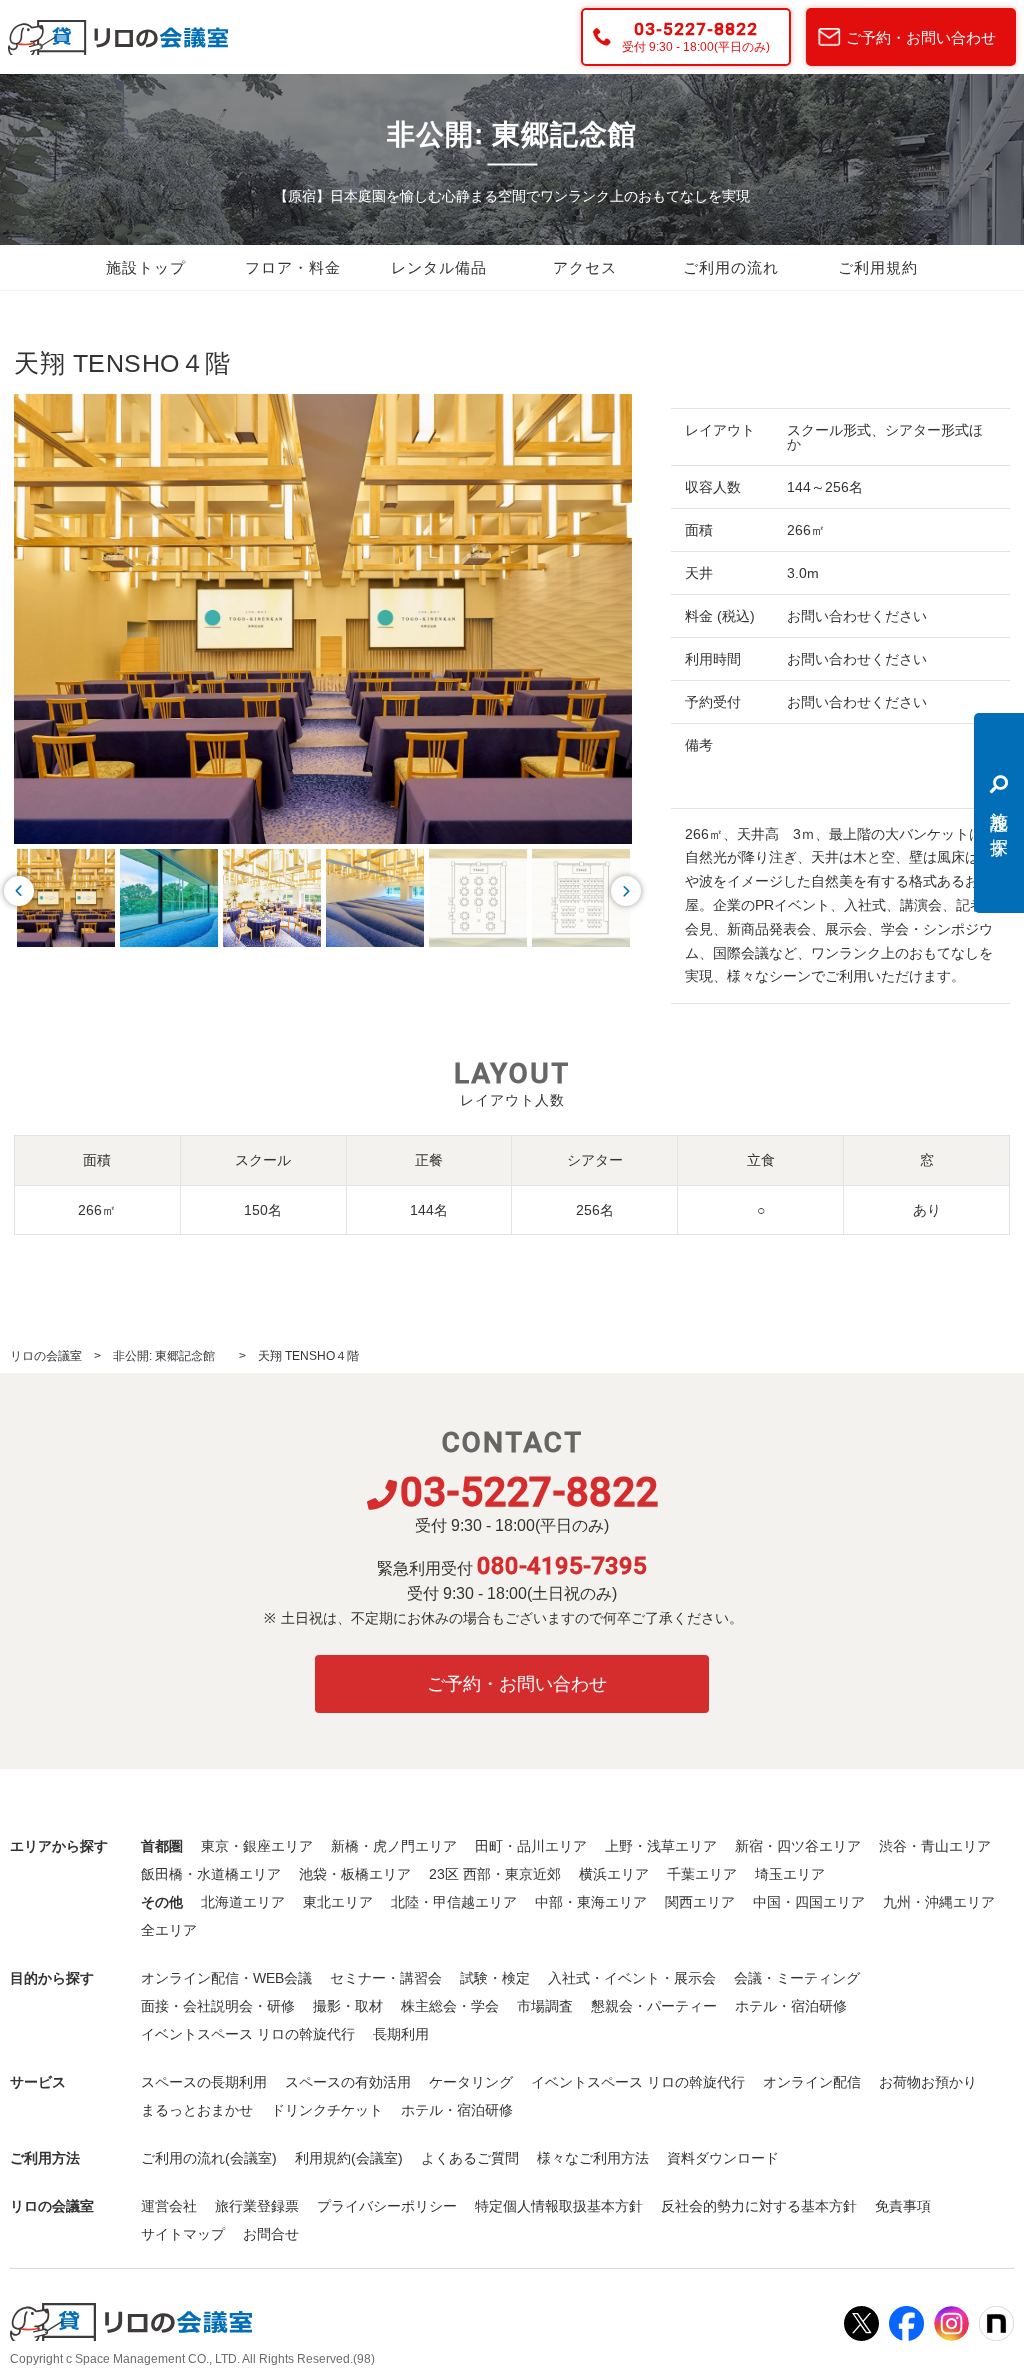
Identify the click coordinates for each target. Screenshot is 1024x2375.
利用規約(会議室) (349, 2158)
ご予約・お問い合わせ (921, 37)
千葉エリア (702, 1874)
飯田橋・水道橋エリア (211, 1874)
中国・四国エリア (809, 1902)
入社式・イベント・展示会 (632, 1978)
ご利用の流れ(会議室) (209, 2158)
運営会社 (169, 2206)
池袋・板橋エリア (355, 1874)
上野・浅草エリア (661, 1846)
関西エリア (700, 1902)
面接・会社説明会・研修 (218, 2006)
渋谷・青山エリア (935, 1846)
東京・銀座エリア (257, 1846)
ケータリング (471, 2082)
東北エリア (338, 1902)
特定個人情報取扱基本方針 (559, 2206)
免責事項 (903, 2206)
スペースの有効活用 (348, 2082)
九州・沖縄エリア (939, 1902)
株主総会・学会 (450, 2006)
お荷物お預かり (928, 2082)
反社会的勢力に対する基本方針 (759, 2206)
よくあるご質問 (470, 2158)
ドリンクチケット (327, 2110)
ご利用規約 (878, 268)
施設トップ (146, 268)
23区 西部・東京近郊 (495, 1874)
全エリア (169, 1930)
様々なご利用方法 (593, 2158)
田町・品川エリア (531, 1846)
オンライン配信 (812, 2082)
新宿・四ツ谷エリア (798, 1846)
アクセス (585, 268)
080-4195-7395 (562, 1566)
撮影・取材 (348, 2006)
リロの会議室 (46, 1356)
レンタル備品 (439, 268)
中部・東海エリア (591, 1902)
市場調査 (545, 2006)
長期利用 (401, 2034)
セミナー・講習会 (386, 1978)
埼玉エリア (790, 1874)
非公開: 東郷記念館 (170, 1356)
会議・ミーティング (797, 1978)
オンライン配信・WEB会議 (226, 1978)
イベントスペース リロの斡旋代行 (248, 2034)
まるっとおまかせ (197, 2110)
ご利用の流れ (731, 268)
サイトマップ (183, 2234)
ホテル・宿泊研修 (791, 2006)
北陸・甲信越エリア (454, 1902)
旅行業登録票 (257, 2206)
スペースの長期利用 (204, 2082)
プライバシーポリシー (387, 2206)
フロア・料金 (293, 268)
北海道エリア (243, 1902)
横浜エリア (614, 1874)
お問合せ (271, 2234)
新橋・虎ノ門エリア (394, 1846)
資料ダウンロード (723, 2158)
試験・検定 (495, 1978)
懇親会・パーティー (654, 2006)
